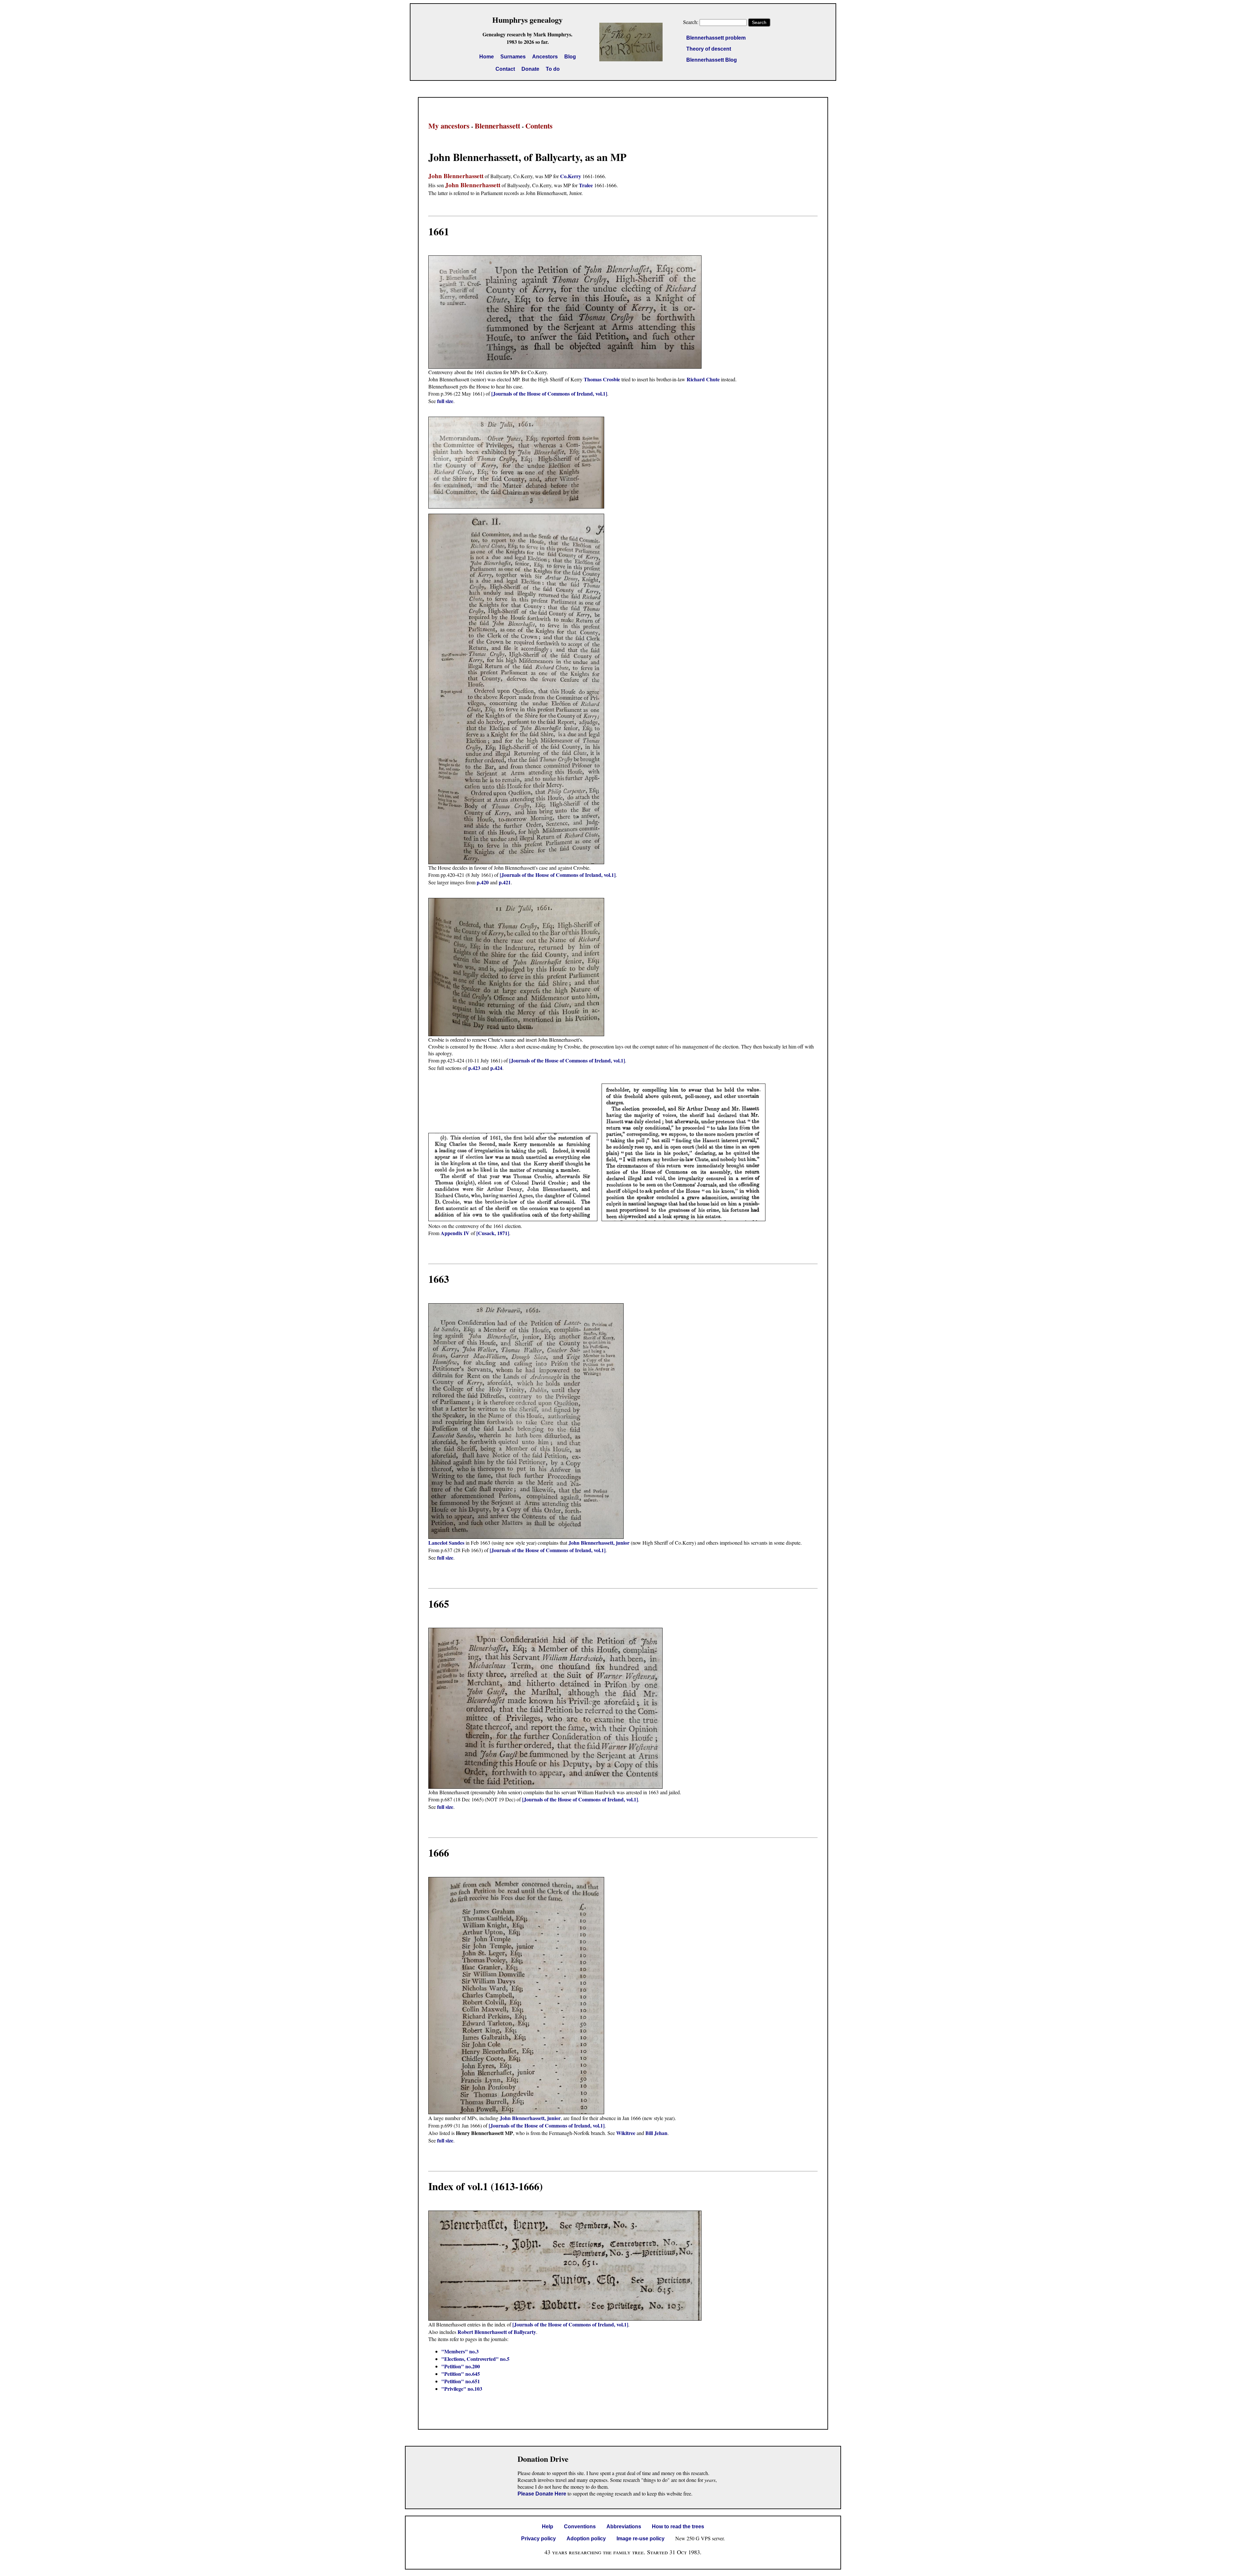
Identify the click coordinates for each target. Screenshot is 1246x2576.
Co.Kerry (571, 176)
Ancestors (545, 57)
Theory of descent (709, 49)
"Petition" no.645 (461, 2374)
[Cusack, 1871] (493, 1233)
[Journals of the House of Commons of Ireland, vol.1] (549, 393)
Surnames (513, 57)
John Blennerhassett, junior (599, 1543)
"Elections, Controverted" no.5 (475, 2359)
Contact (505, 69)
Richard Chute (703, 379)
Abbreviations (624, 2527)
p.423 (474, 1068)
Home (487, 57)
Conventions (580, 2527)
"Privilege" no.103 (462, 2389)
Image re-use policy (641, 2539)
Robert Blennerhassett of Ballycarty (497, 2332)
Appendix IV (455, 1233)
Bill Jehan (656, 2133)
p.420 (483, 882)
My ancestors (449, 126)
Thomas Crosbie (602, 379)
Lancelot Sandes (446, 1543)
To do (553, 69)
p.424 (496, 1068)
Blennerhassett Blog (712, 60)
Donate (530, 69)
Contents (539, 126)
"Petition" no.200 (461, 2366)
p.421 (505, 882)
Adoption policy (586, 2539)
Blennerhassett (497, 126)
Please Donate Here (542, 2494)
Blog (570, 57)
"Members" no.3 (460, 2351)
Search (759, 22)
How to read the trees (678, 2527)
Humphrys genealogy (527, 20)
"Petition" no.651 (461, 2381)
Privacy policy (538, 2539)
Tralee (586, 185)
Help (548, 2527)
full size (445, 401)
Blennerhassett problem (716, 38)
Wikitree (626, 2133)
